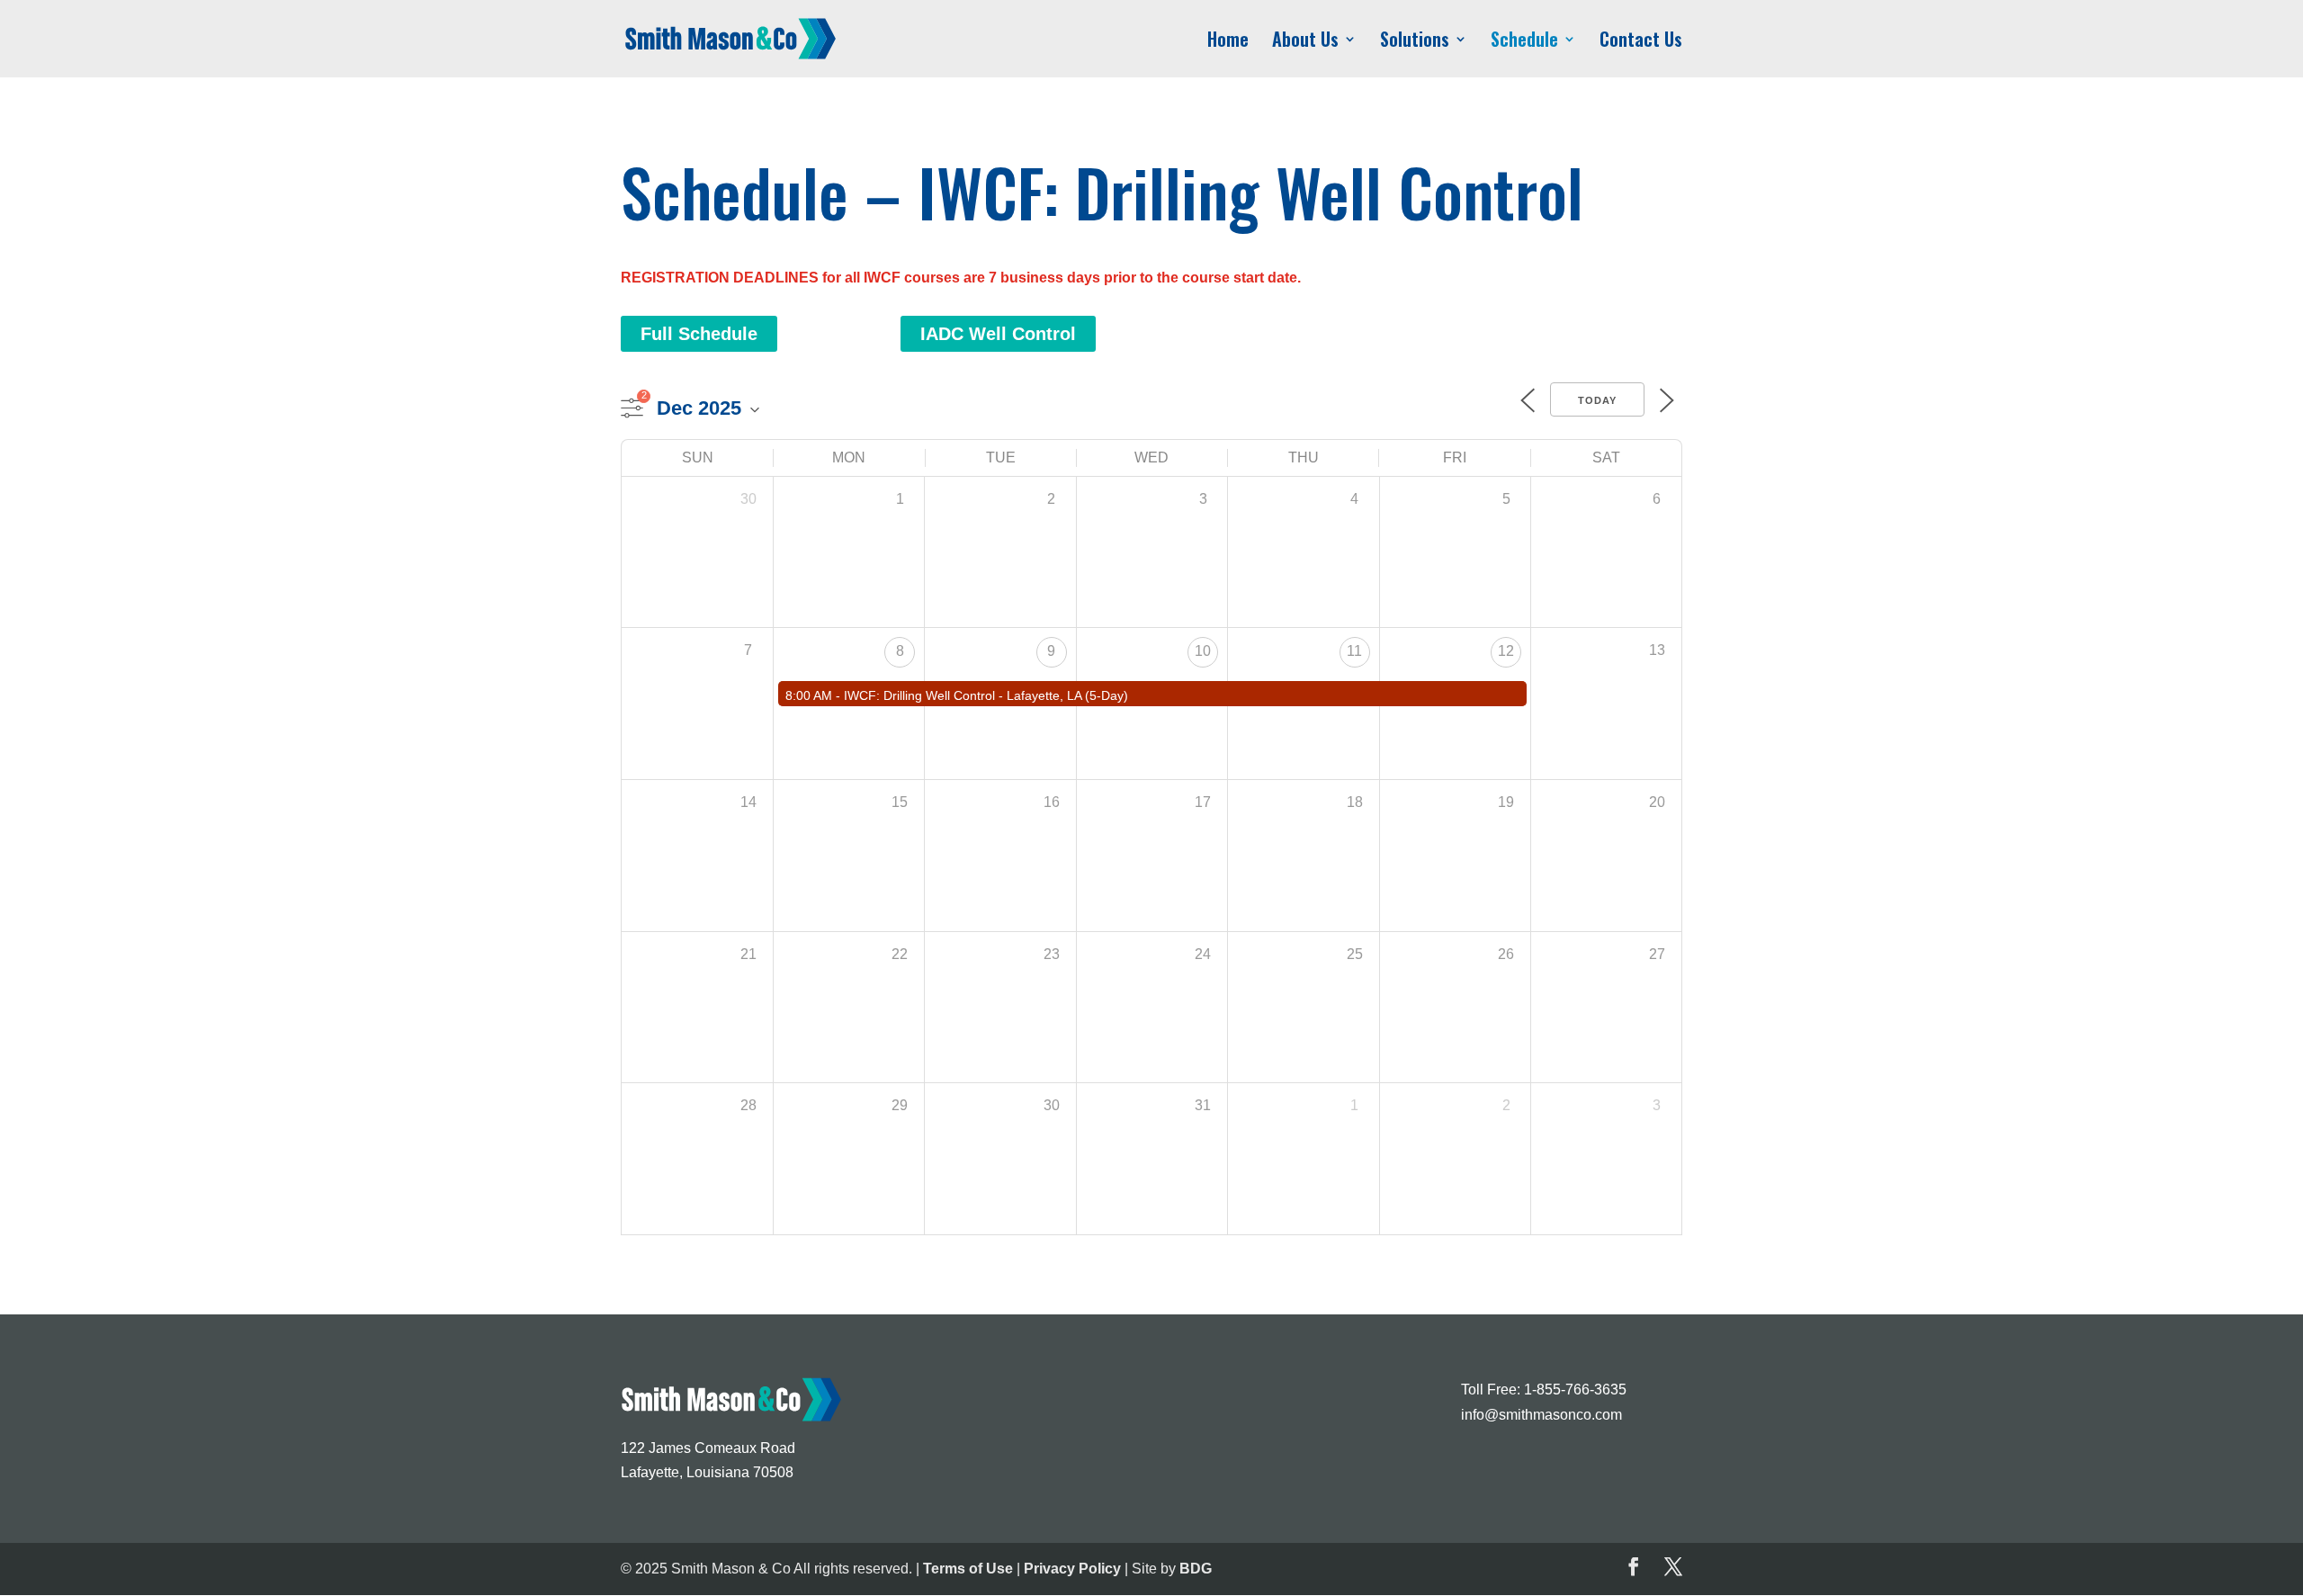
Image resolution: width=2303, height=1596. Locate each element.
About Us (1305, 42)
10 (1203, 651)
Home (1228, 42)
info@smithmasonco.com (1541, 1415)
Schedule (1524, 42)
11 (1354, 651)
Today (1597, 400)
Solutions (1415, 42)
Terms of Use (968, 1569)
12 (1506, 651)
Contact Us (1641, 42)
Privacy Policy (1072, 1569)
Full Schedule (699, 334)
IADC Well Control (998, 334)
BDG (1196, 1569)
